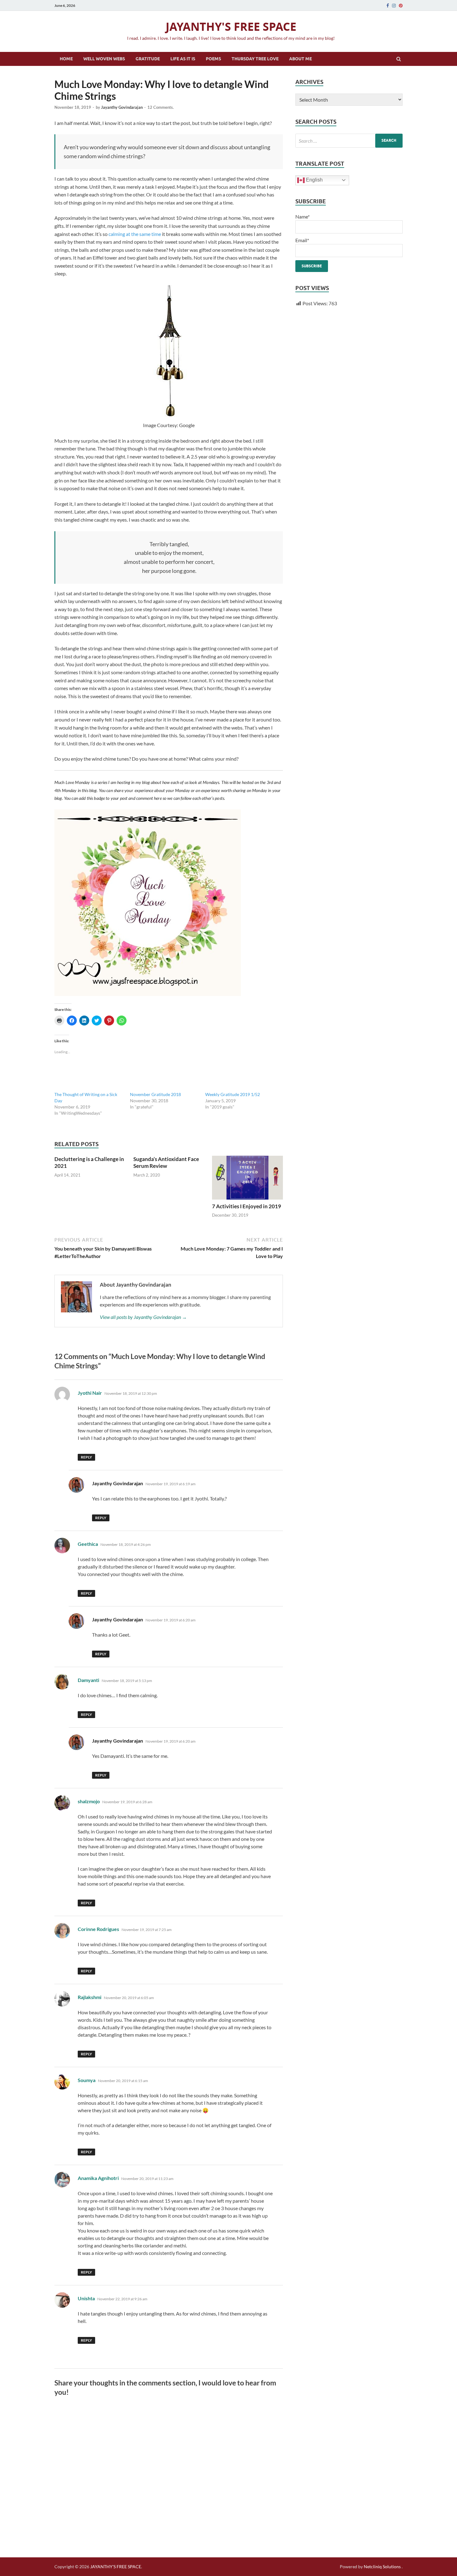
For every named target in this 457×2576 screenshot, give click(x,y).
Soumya (87, 2080)
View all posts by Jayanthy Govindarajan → (143, 1317)
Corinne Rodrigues (98, 1929)
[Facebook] (388, 6)
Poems (213, 59)
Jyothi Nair (90, 1393)
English (314, 180)
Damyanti (88, 1680)
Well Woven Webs (104, 59)
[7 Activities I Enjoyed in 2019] (247, 1179)
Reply (86, 1457)
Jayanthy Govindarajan (122, 107)
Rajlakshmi (90, 1997)
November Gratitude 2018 (155, 1094)
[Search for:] (349, 141)
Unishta (86, 2298)
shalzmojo (89, 1801)
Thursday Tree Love (255, 59)
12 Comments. (161, 107)
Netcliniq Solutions (382, 2567)
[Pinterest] (401, 6)
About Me (300, 59)
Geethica (88, 1544)
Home (66, 59)
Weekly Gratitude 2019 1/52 (233, 1094)
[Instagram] (394, 6)
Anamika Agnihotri (98, 2178)
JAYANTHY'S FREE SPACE (231, 27)
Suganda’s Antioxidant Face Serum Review (166, 1162)
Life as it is (183, 59)
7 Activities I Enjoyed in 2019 (247, 1206)
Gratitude (148, 59)
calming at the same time (135, 234)
